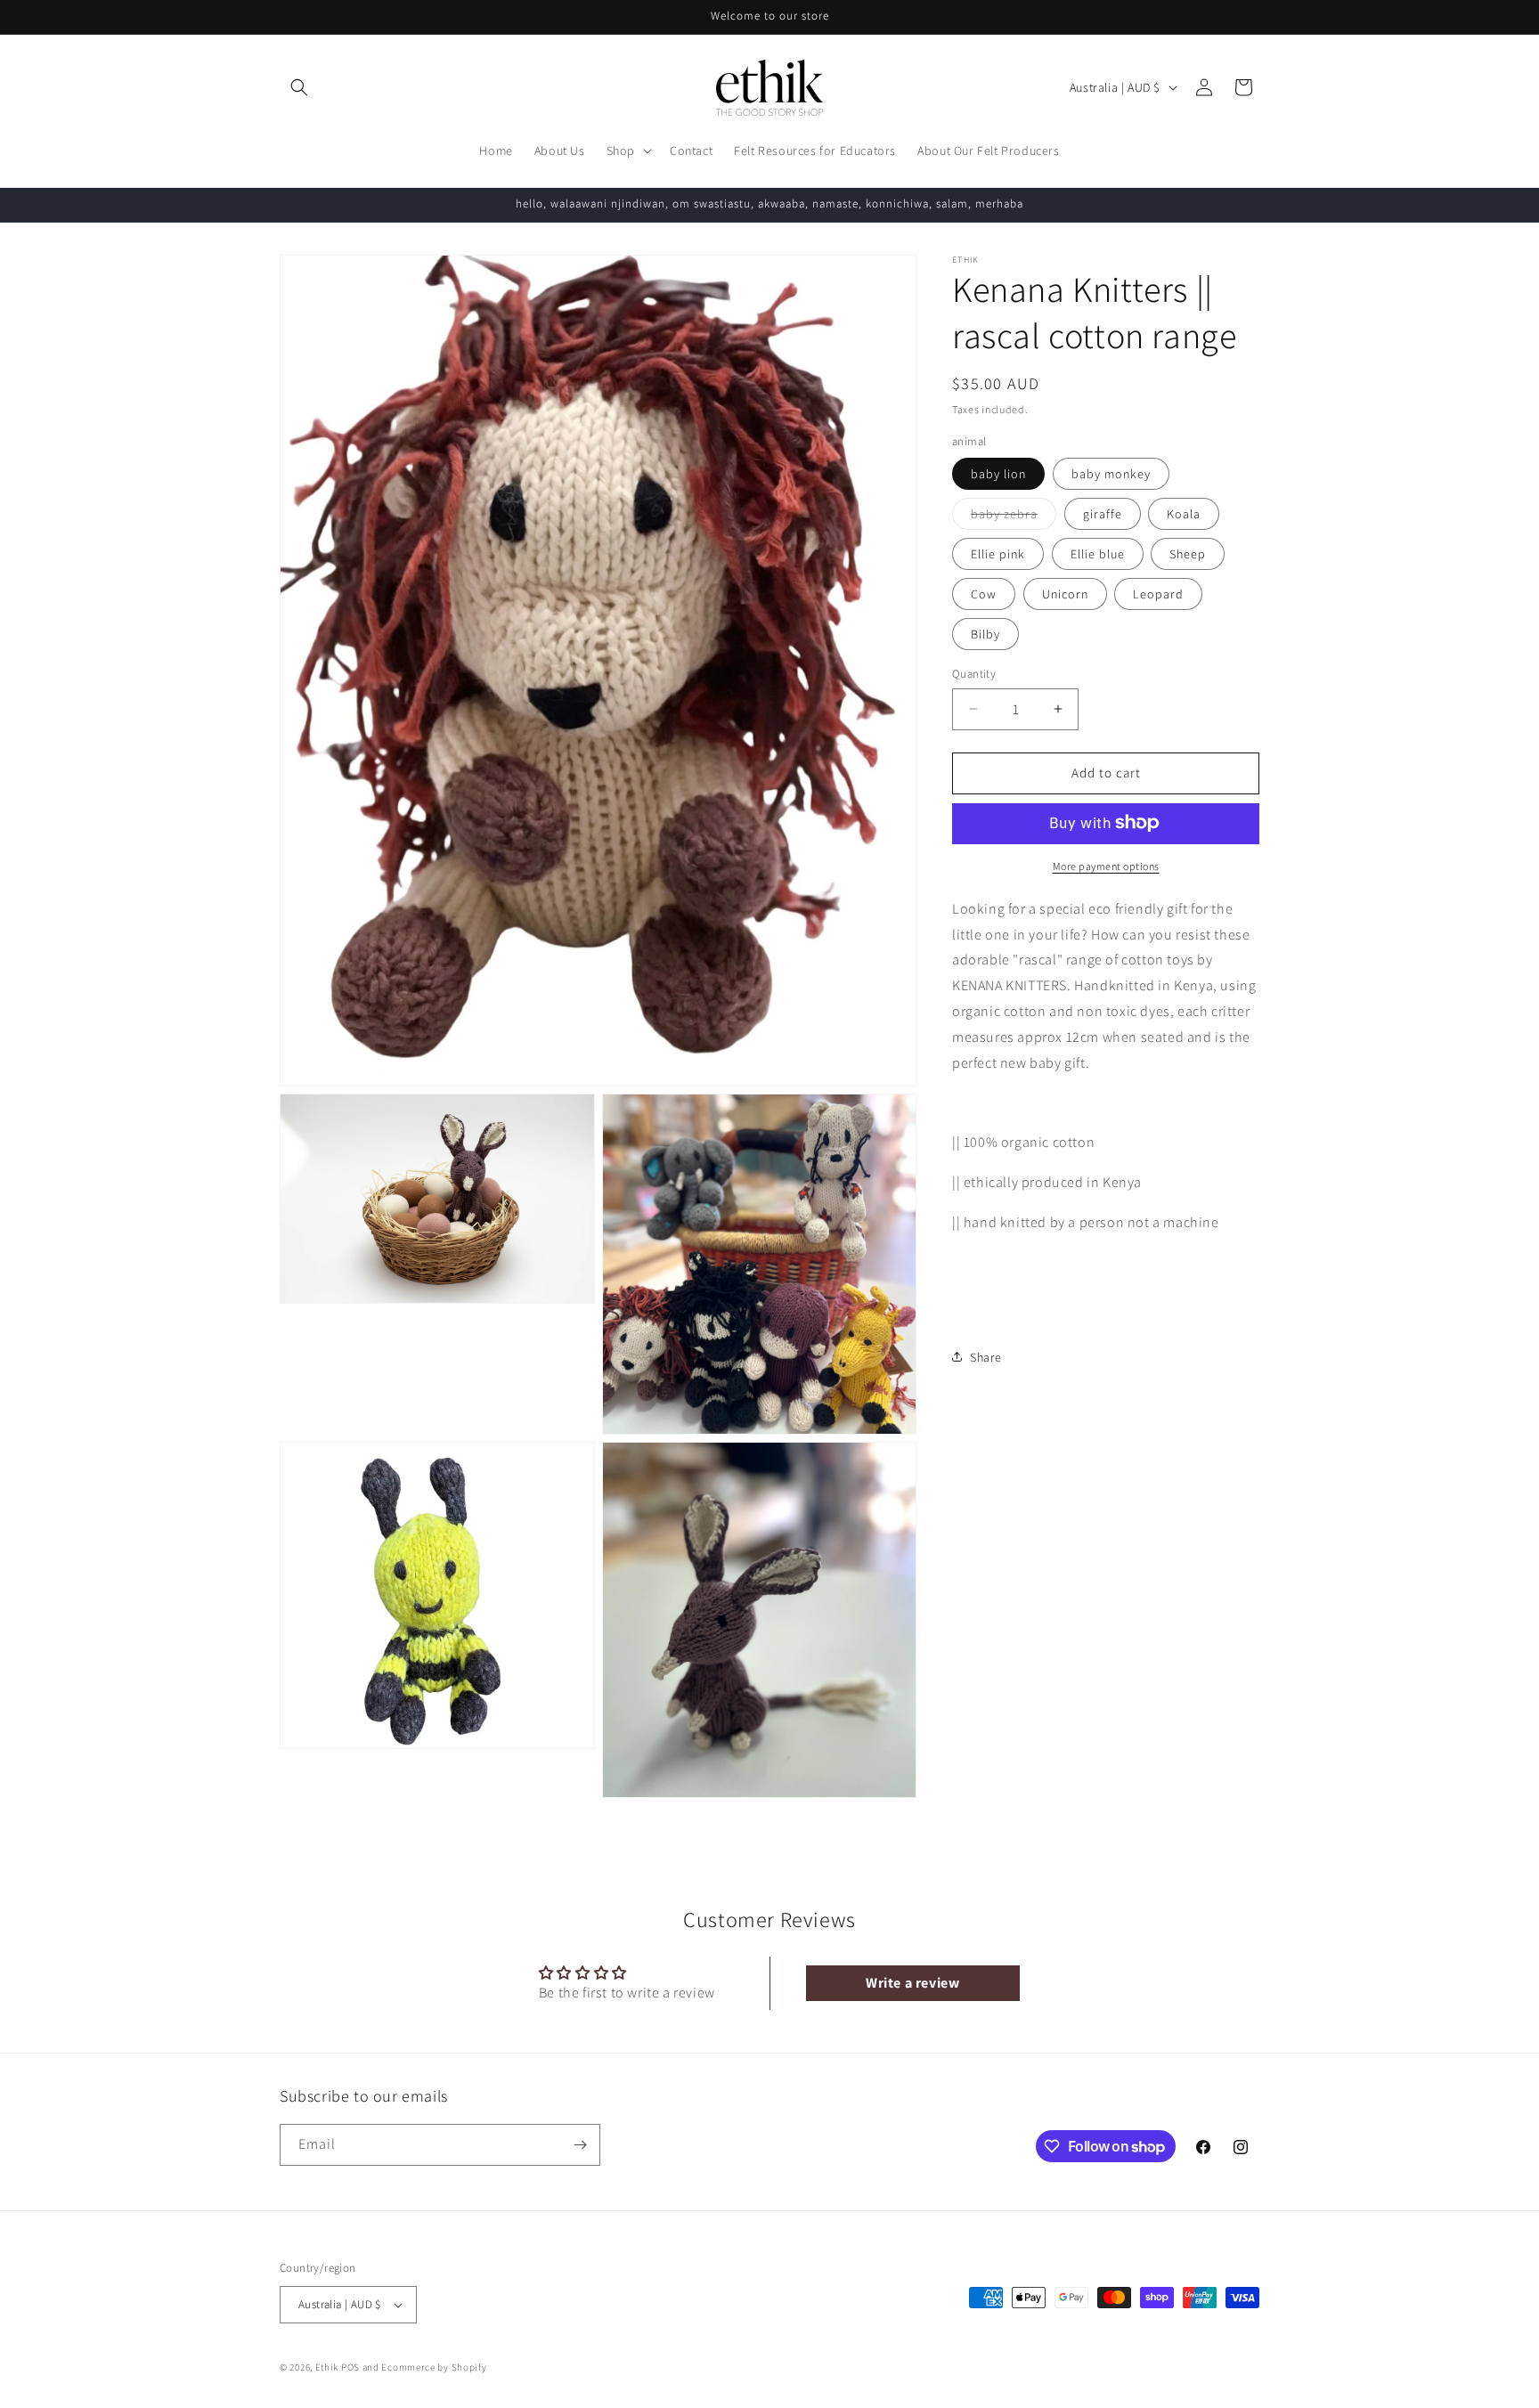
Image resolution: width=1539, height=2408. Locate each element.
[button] (299, 87)
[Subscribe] (580, 2145)
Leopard (1158, 594)
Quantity (974, 674)
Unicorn (1065, 594)
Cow (984, 594)
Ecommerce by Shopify (434, 2367)
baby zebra (1014, 517)
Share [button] (986, 1356)
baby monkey (1111, 474)
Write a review (912, 1983)
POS (350, 2367)
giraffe (1103, 514)
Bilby (985, 634)
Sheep (1188, 554)
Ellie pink (998, 554)
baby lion (998, 474)
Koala (1184, 514)
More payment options (1106, 865)
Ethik (327, 2367)
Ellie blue (1098, 554)
